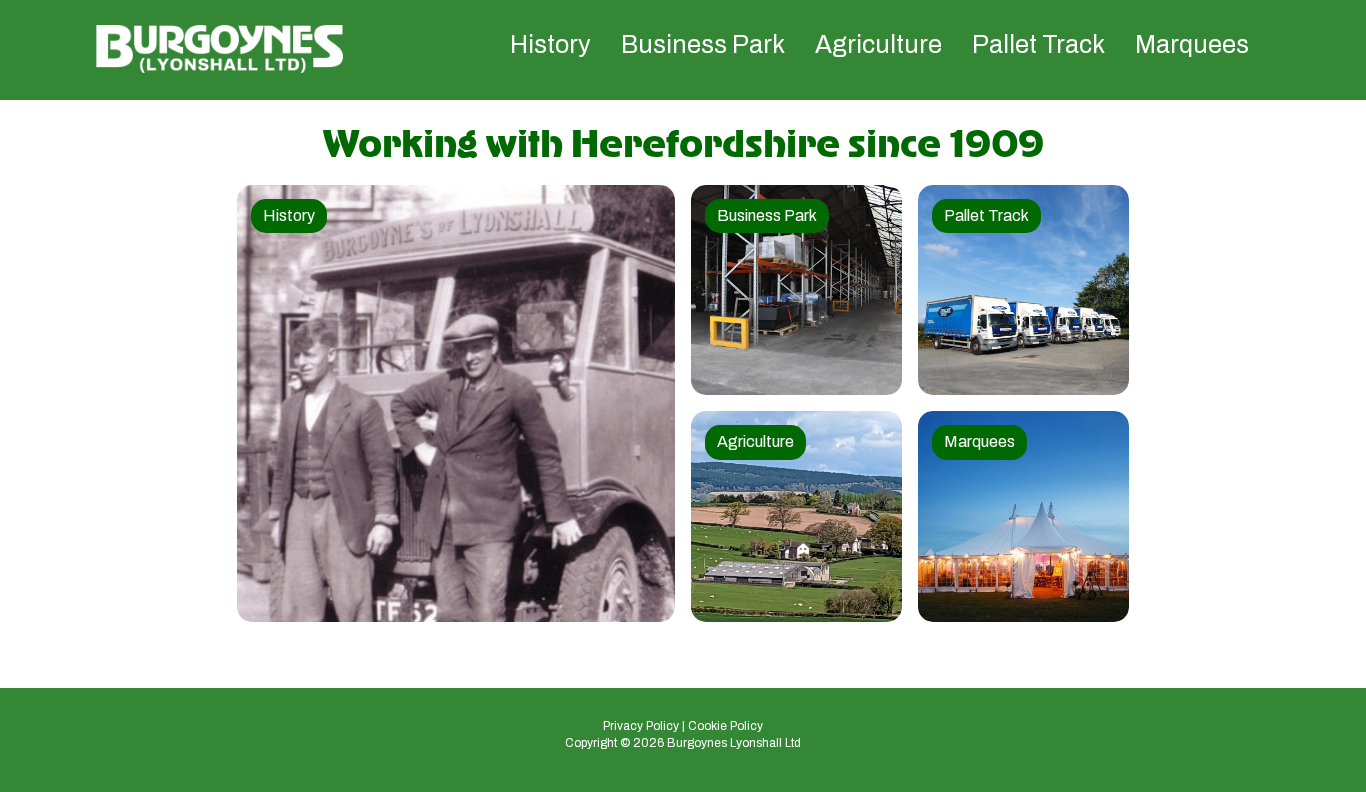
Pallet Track (1038, 44)
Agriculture (878, 44)
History (550, 44)
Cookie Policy (725, 726)
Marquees (1192, 44)
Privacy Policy (641, 726)
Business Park (703, 44)
